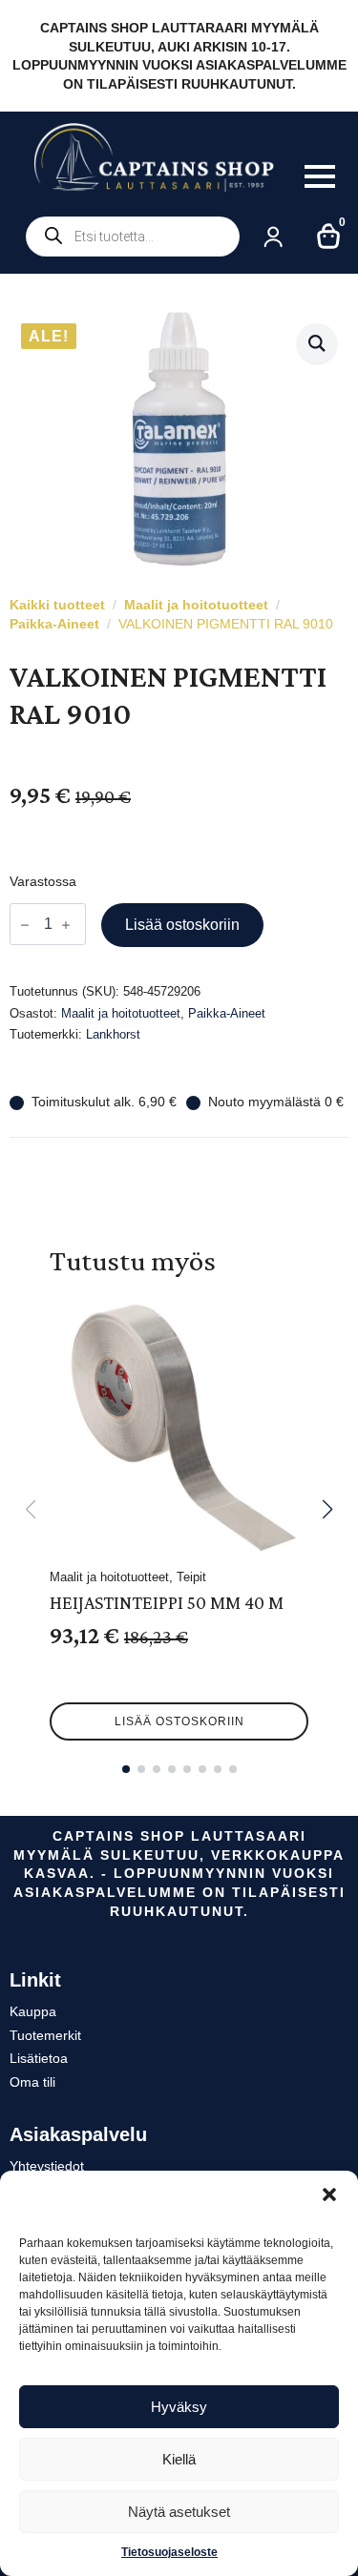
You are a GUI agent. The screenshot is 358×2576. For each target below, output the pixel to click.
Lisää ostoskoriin (182, 925)
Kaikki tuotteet (57, 605)
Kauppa (33, 2011)
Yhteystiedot (47, 2166)
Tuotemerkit (45, 2035)
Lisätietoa (39, 2058)
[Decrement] (25, 925)
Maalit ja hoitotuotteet (196, 605)
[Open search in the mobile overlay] (133, 237)
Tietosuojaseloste (169, 2552)
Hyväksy (179, 2407)
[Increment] (66, 925)
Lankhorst (113, 1034)
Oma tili (32, 2082)
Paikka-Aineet (54, 624)
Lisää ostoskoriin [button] (179, 1721)
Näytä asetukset (179, 2512)
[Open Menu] (320, 176)
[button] (329, 2195)
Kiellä (179, 2459)
